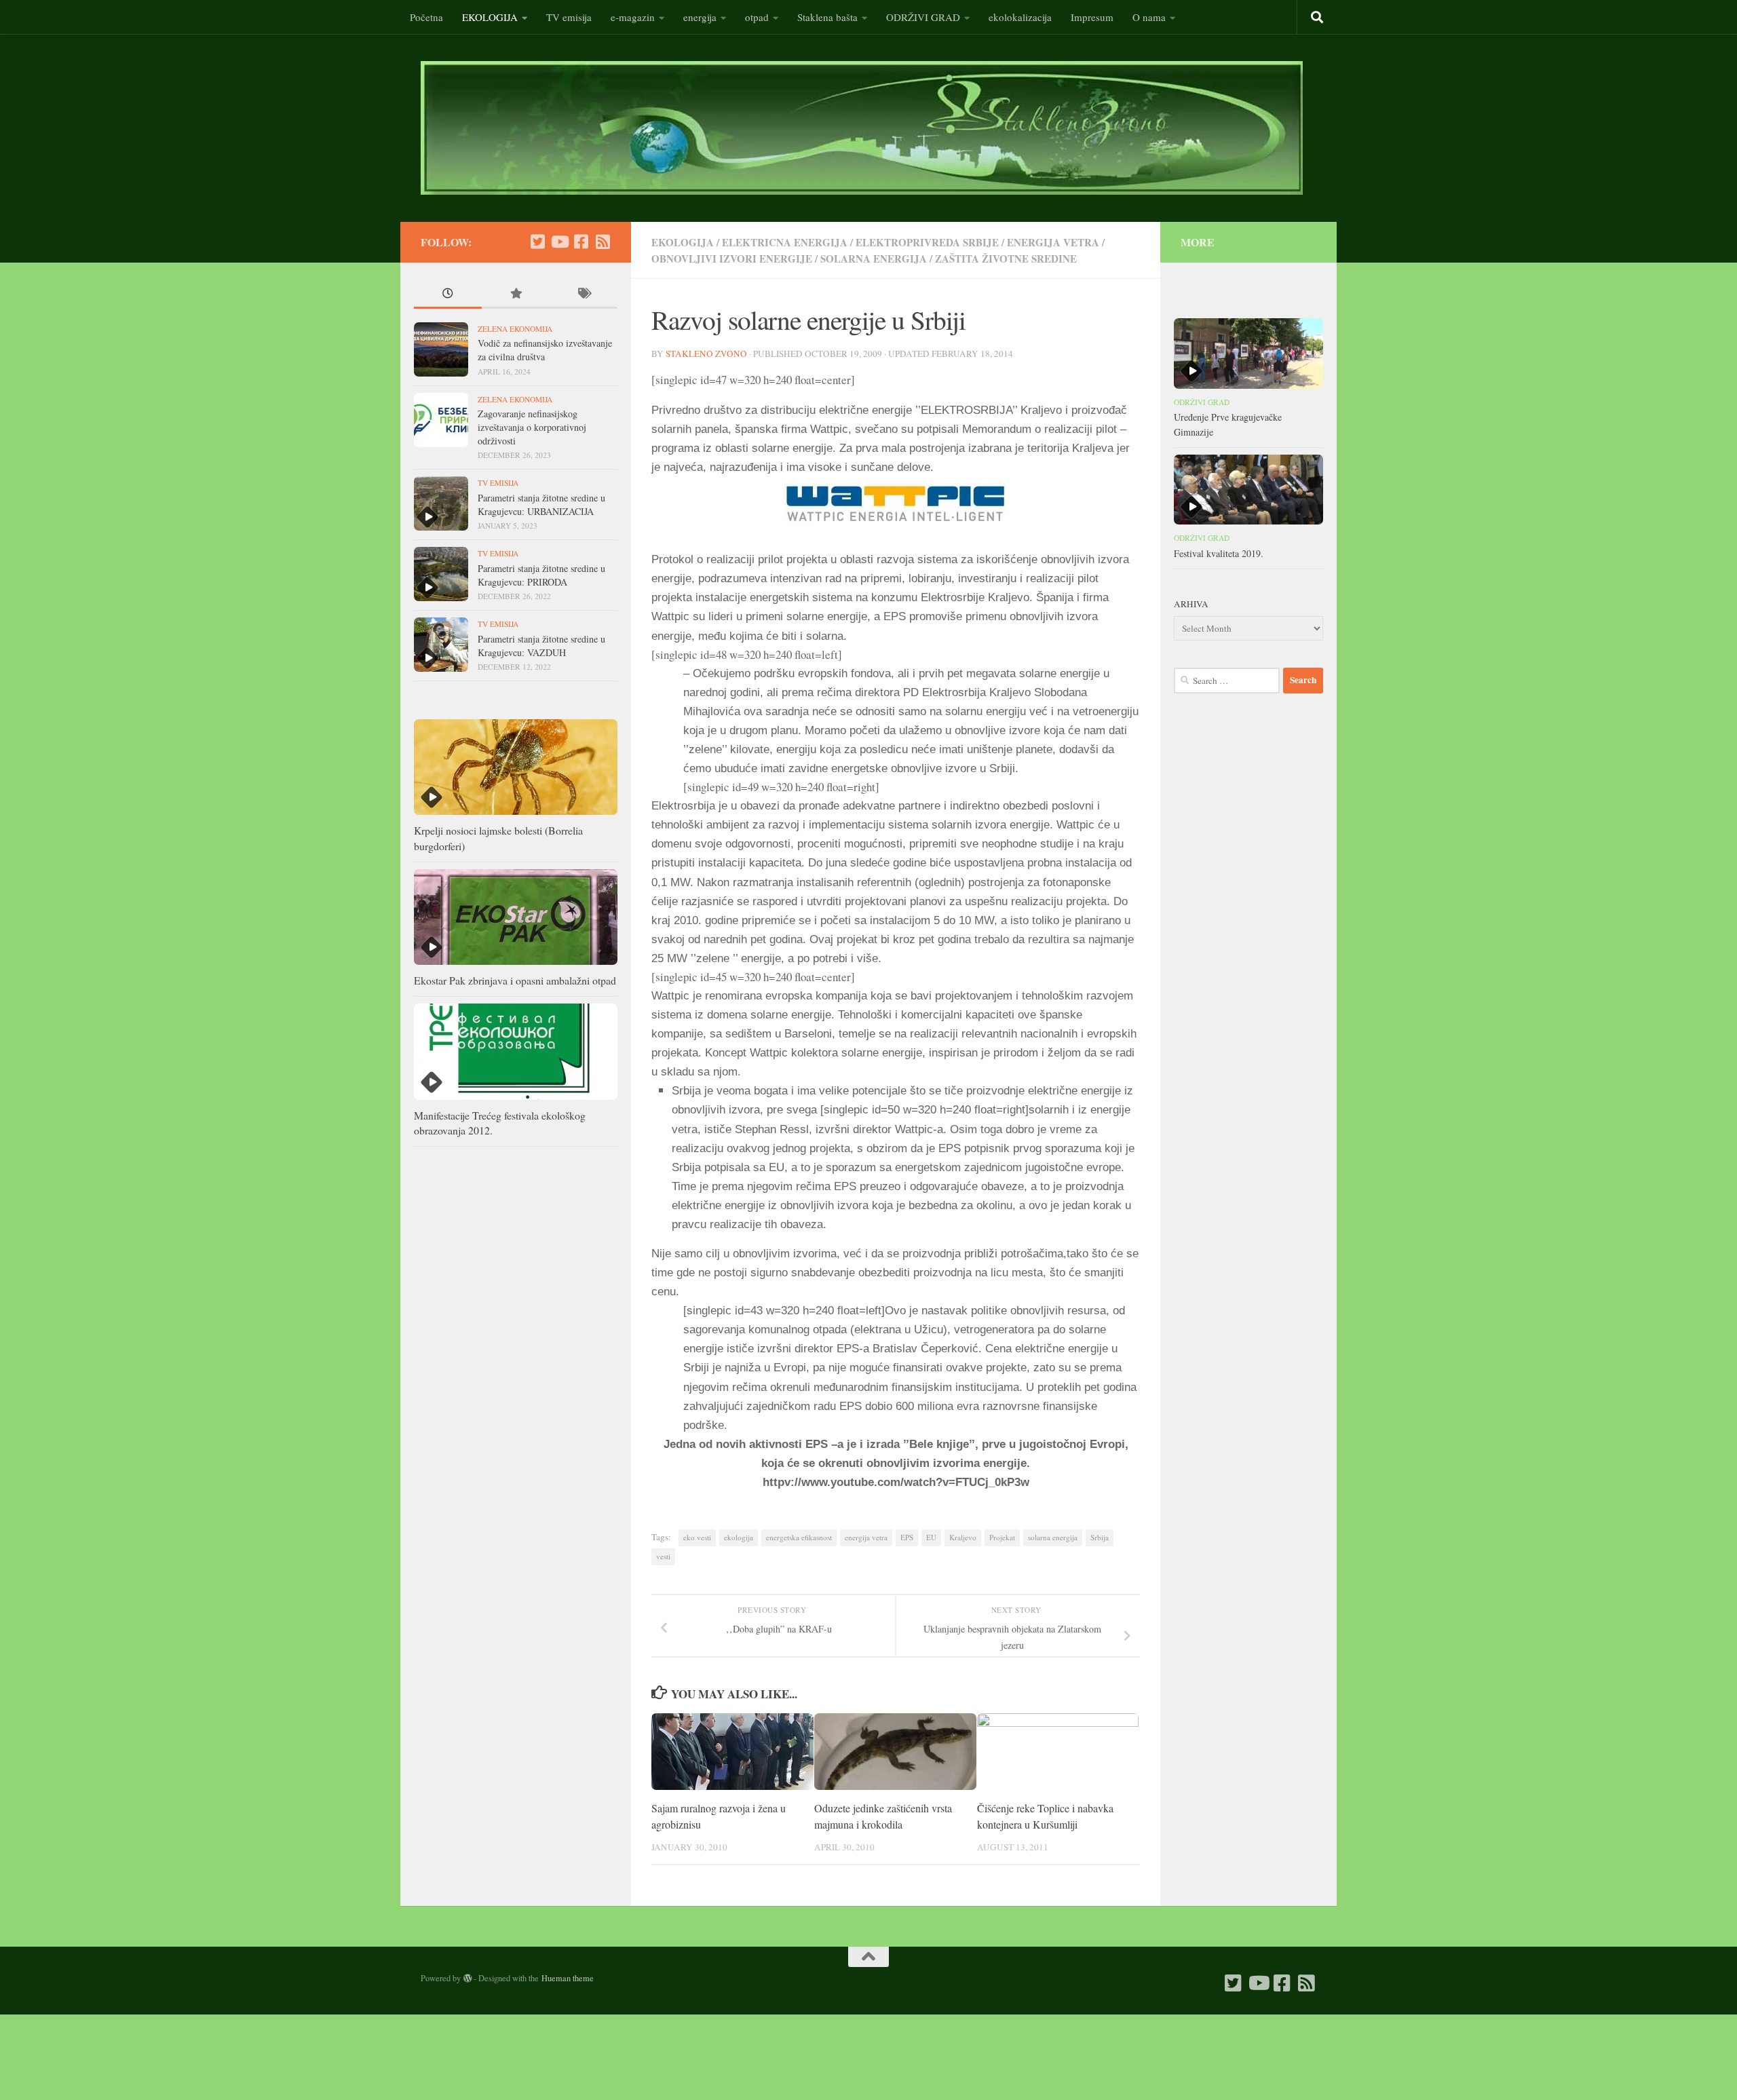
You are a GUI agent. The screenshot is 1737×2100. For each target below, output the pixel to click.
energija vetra (1053, 242)
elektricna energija (785, 242)
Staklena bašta (827, 17)
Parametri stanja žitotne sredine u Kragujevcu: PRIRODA (541, 575)
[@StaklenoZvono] (537, 242)
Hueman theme (568, 1978)
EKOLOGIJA (490, 17)
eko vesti (697, 1537)
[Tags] (584, 294)
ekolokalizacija (1020, 17)
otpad (757, 17)
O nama (1149, 17)
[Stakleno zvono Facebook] (581, 242)
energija (700, 17)
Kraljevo (963, 1537)
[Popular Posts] (516, 294)
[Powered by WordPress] (467, 1979)
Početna (426, 17)
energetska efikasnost (799, 1537)
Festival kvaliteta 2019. (1219, 553)
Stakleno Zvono (706, 354)
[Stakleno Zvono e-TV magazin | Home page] (862, 128)
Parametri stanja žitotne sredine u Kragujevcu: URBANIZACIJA (541, 504)
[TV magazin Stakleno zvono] (559, 242)
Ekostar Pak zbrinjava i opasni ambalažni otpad (515, 980)
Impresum (1092, 17)
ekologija (739, 1537)
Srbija (1100, 1537)
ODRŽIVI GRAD (923, 17)
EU (931, 1537)
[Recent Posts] (448, 294)
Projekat (1002, 1537)
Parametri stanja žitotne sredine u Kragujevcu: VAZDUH (541, 646)
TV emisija (569, 17)
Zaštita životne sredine (1006, 259)
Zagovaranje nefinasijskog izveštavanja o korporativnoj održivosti (532, 427)
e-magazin (633, 17)
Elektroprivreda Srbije (927, 242)
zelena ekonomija (515, 329)
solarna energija (874, 259)
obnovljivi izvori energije (732, 259)
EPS (907, 1537)
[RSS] (603, 242)
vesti (663, 1556)
